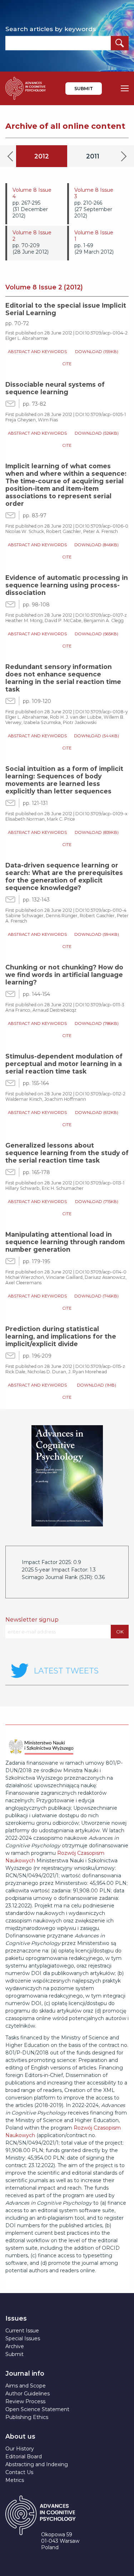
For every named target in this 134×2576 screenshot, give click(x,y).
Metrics (15, 2480)
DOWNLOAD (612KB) (97, 1113)
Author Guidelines (28, 2394)
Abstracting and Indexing (37, 2464)
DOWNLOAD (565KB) (96, 634)
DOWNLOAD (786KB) (97, 1023)
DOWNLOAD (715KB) (97, 1202)
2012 (42, 156)
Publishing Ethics (27, 2417)
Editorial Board (24, 2457)
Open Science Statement (37, 2409)
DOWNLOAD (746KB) (96, 1296)
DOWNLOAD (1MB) (96, 1385)
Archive (15, 2346)
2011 (93, 156)
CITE (67, 364)
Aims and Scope (26, 2386)
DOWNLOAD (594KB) (97, 934)
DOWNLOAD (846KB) (96, 545)
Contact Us (19, 2472)
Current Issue (22, 2331)
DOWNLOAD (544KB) (96, 736)
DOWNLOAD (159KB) (97, 352)
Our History (20, 2449)
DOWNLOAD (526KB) (97, 433)
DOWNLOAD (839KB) (97, 832)
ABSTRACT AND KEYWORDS (37, 352)
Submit (84, 89)
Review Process (25, 2401)
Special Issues (23, 2338)
